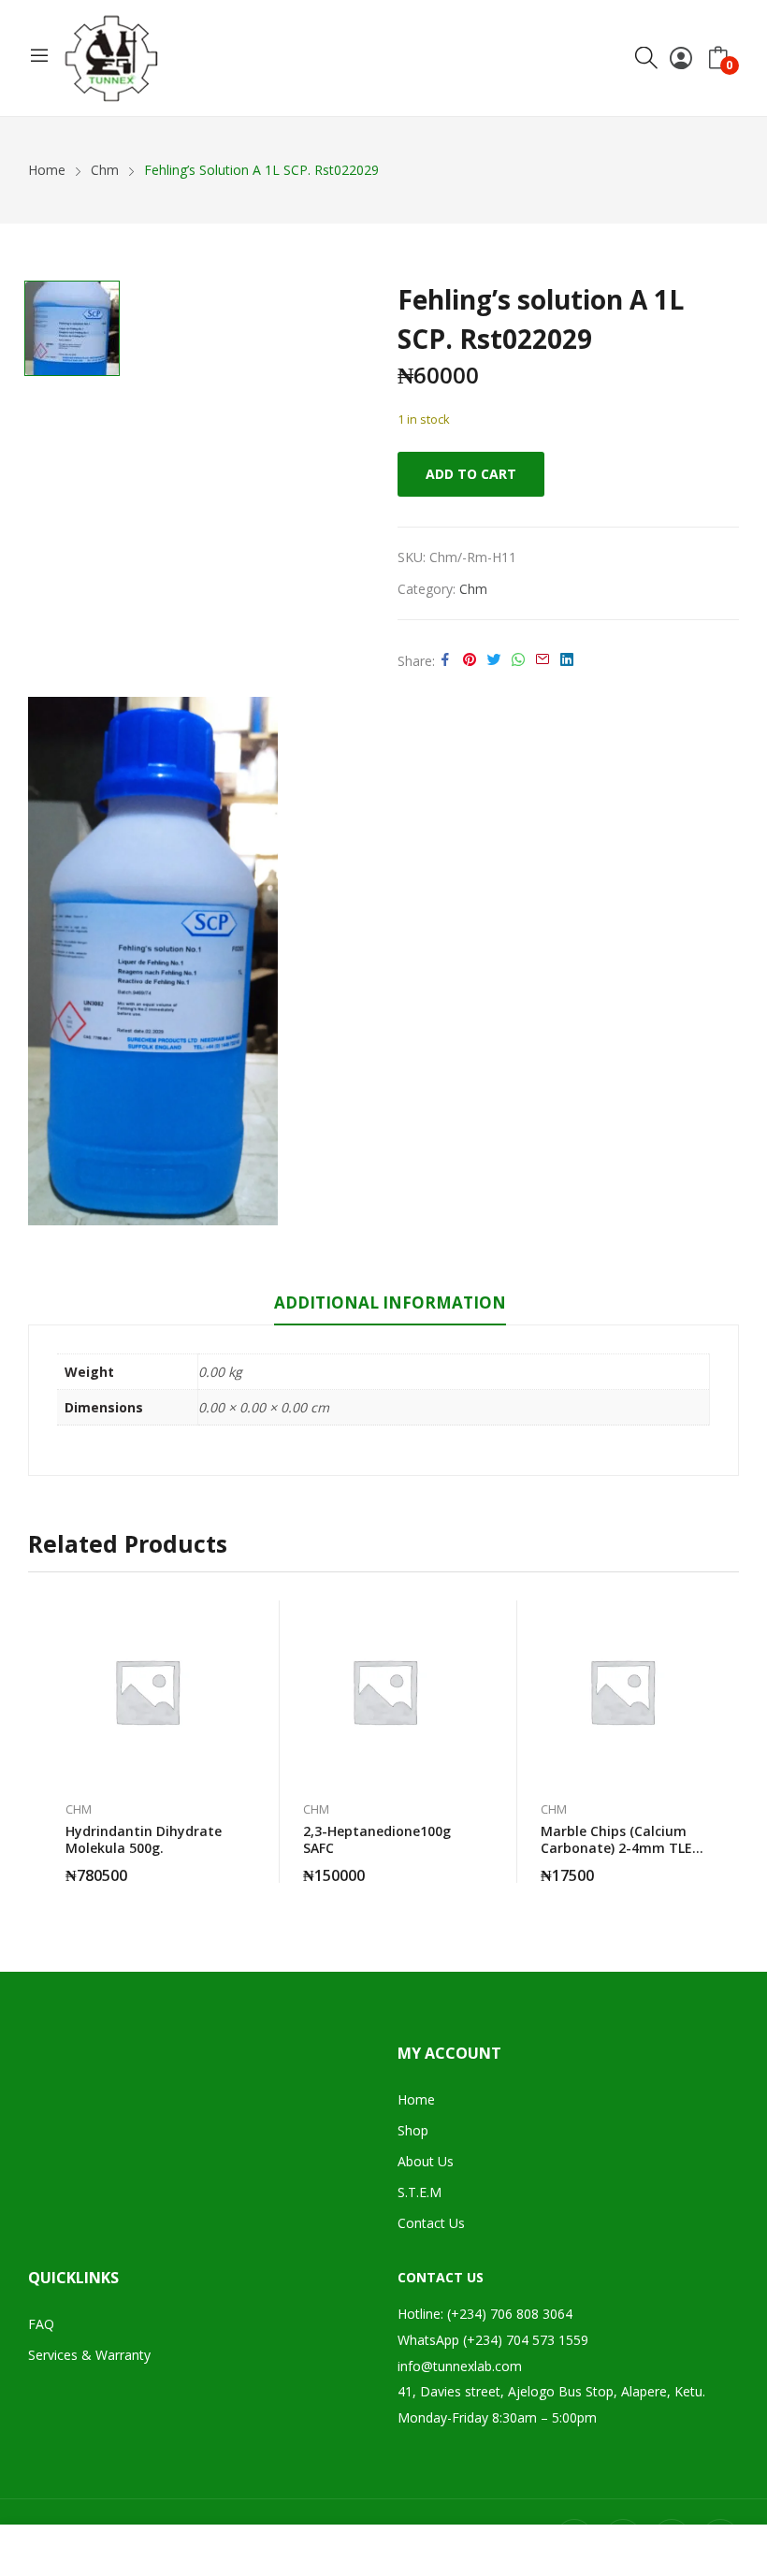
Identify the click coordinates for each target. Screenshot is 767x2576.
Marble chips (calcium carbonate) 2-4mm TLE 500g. (616, 1848)
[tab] (390, 1306)
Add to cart (471, 474)
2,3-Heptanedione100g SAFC (377, 1839)
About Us (426, 2161)
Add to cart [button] (228, 1864)
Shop (413, 2130)
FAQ (41, 2324)
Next (725, 1742)
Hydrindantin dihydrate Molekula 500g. (144, 1839)
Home (416, 2099)
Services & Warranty (89, 2355)
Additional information (390, 1302)
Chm (473, 589)
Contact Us (431, 2223)
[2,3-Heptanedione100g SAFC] (384, 1691)
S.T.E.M (420, 2192)
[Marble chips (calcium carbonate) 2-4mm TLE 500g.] (622, 1691)
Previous (42, 1742)
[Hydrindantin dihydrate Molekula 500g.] (147, 1691)
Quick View (228, 1619)
